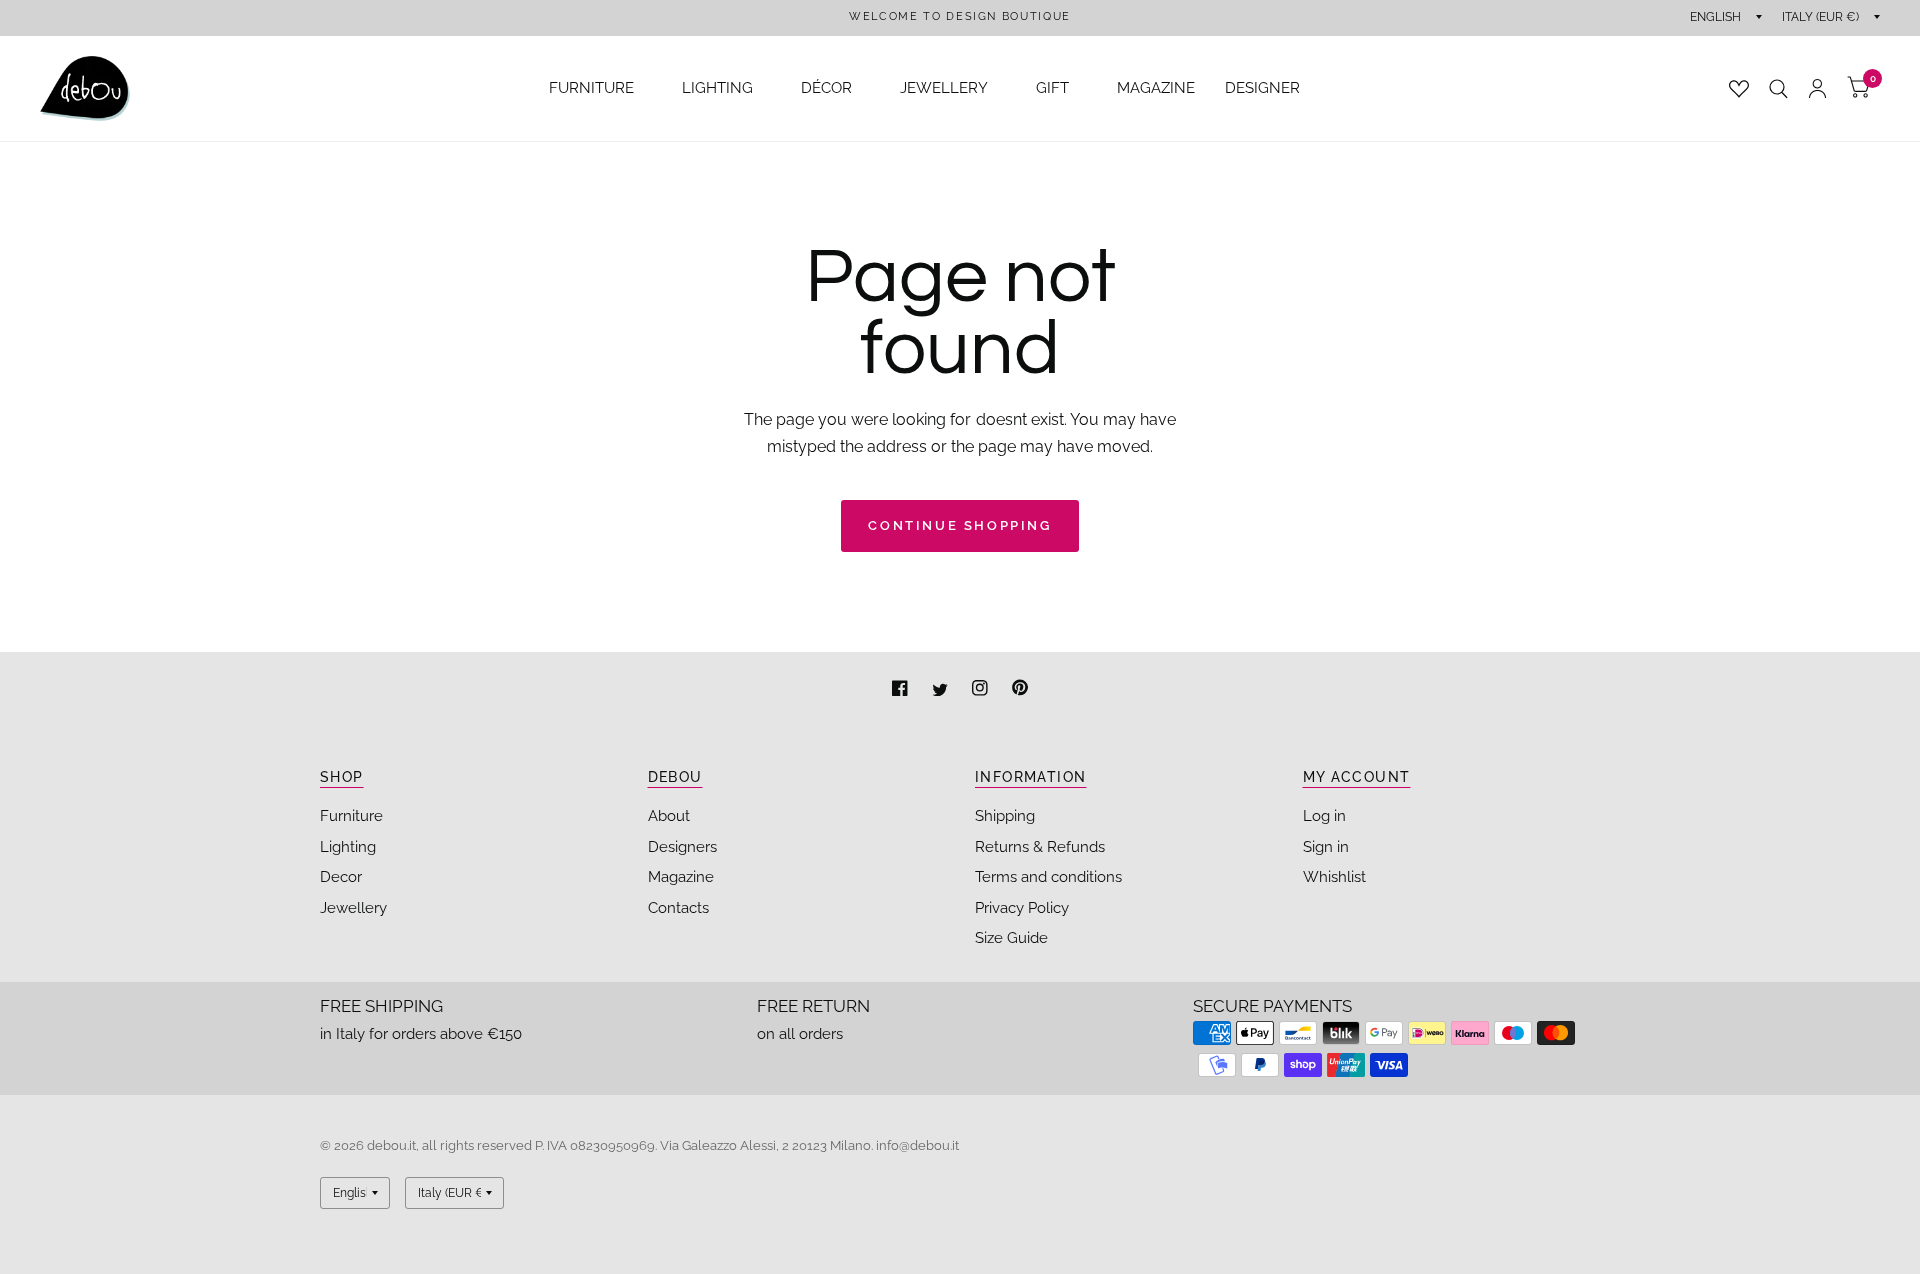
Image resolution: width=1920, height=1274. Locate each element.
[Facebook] (902, 690)
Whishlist (1334, 877)
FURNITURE (591, 88)
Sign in (1326, 847)
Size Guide (1011, 938)
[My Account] (1817, 88)
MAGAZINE (1156, 88)
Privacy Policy (1022, 908)
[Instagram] (982, 690)
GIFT (1052, 88)
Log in (1324, 816)
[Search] (1778, 88)
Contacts (678, 908)
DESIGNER (1262, 88)
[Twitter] (942, 690)
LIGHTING (717, 88)
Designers (682, 847)
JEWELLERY (944, 88)
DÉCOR (826, 88)
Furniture (351, 816)
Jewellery (353, 908)
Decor (341, 877)
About (669, 816)
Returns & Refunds (1040, 847)
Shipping (1005, 816)
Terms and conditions (1048, 877)
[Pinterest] (1020, 690)
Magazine (681, 877)
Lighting (348, 847)
